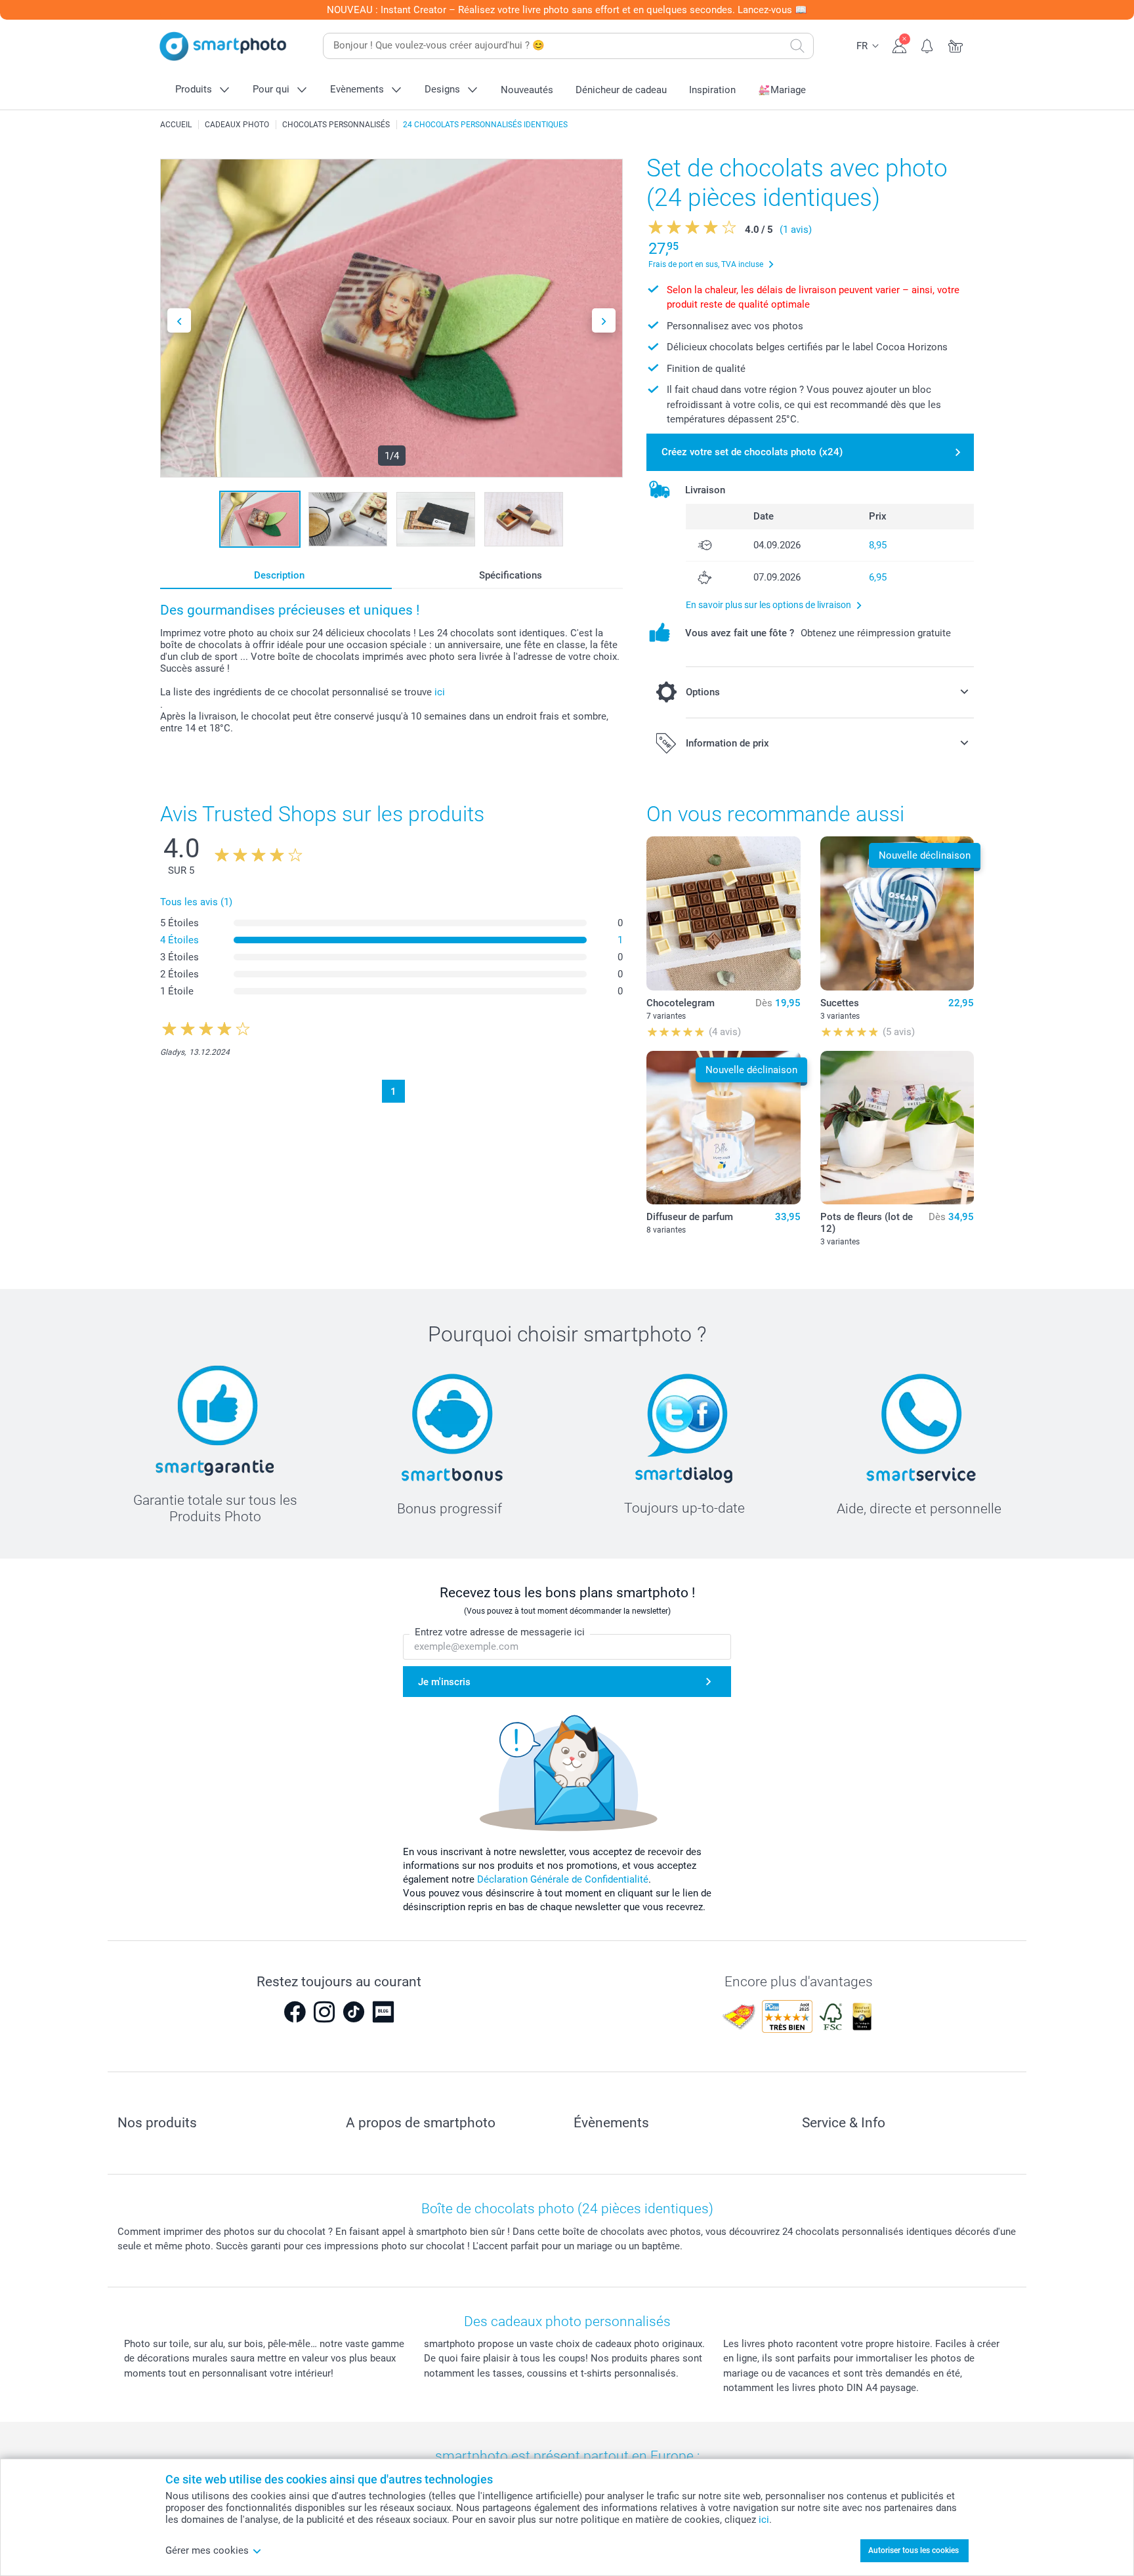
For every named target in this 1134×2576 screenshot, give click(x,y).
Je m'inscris (444, 1682)
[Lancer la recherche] (797, 46)
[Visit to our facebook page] (295, 2012)
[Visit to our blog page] (383, 2012)
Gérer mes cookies (207, 2550)
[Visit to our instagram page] (324, 2012)
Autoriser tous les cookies (913, 2550)
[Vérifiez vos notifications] (928, 45)
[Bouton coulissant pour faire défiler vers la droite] (604, 320)
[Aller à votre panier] (956, 45)
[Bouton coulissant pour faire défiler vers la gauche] (179, 320)
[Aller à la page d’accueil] (223, 46)
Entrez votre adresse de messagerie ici (500, 1632)
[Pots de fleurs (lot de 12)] (897, 1128)
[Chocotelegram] (723, 913)
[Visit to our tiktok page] (354, 2012)
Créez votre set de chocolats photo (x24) (752, 452)
